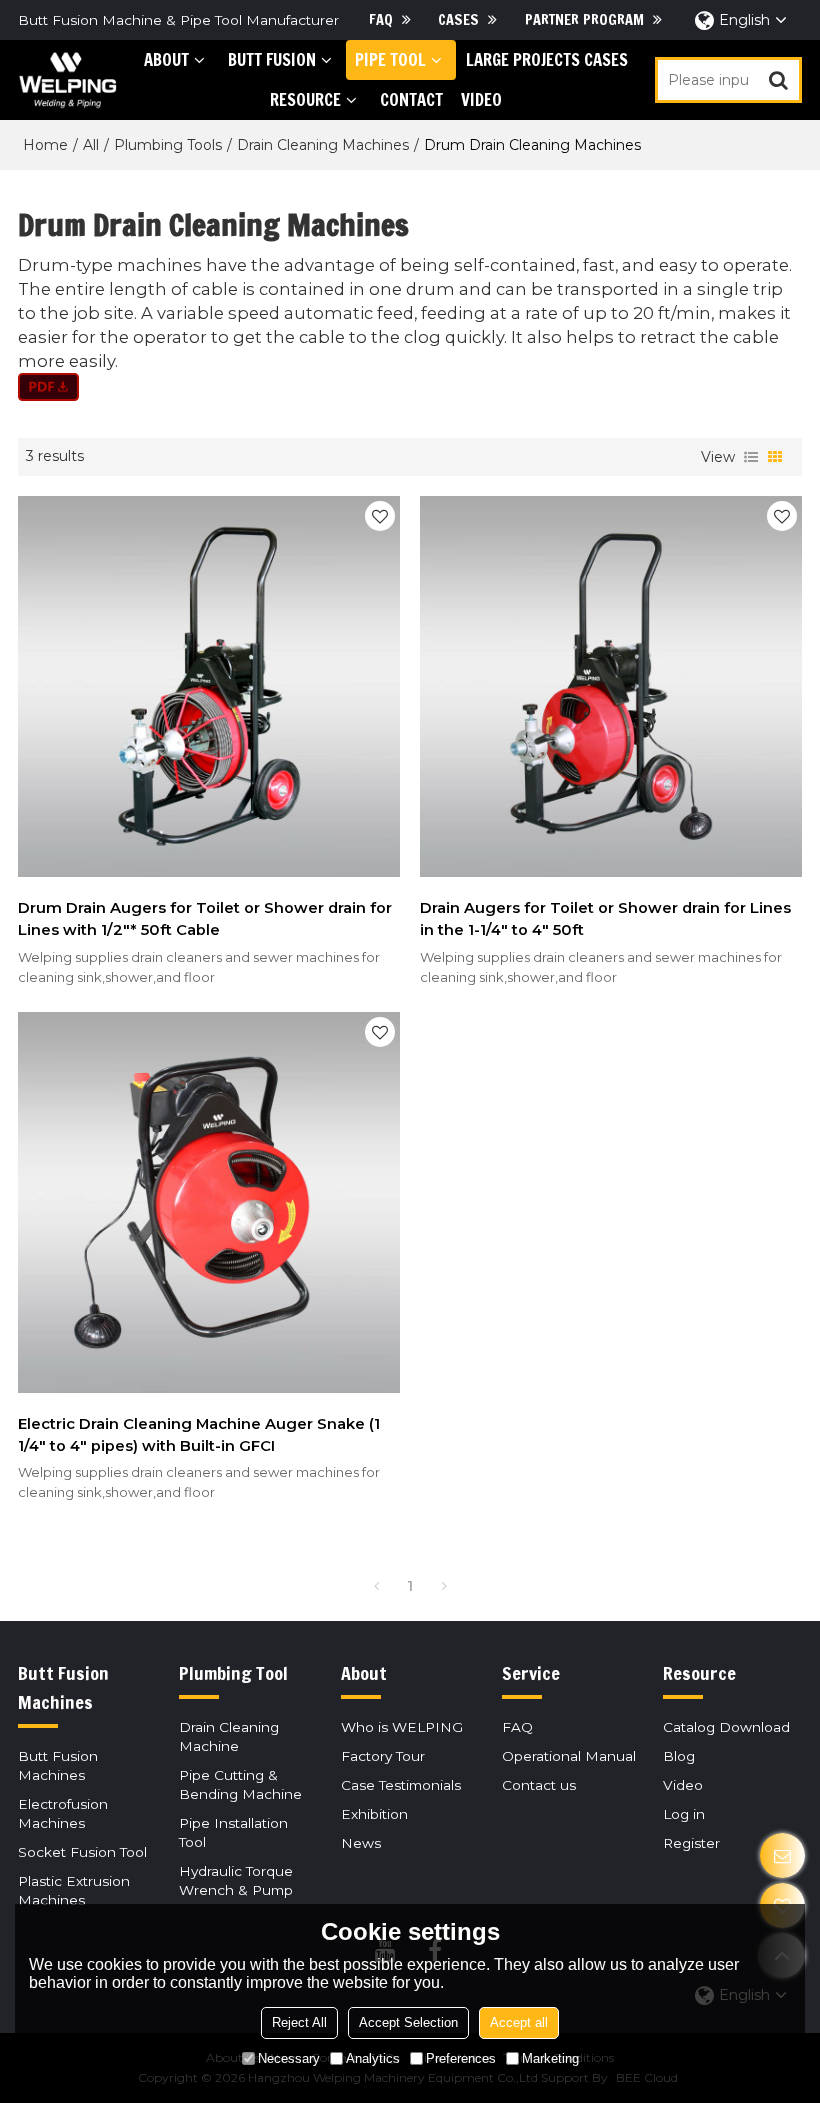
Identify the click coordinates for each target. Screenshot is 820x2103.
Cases (458, 19)
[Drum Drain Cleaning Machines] (410, 387)
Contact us (539, 1785)
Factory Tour (383, 1756)
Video (481, 99)
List (751, 457)
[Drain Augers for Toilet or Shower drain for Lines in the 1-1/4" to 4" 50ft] (611, 687)
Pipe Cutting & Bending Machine (240, 1784)
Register (691, 1843)
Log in (684, 1814)
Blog (679, 1756)
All (91, 145)
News (361, 1843)
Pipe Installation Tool (233, 1832)
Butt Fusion (272, 59)
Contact (411, 99)
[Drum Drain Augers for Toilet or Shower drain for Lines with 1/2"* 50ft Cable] (209, 687)
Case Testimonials (401, 1785)
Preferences (461, 2058)
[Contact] (782, 1855)
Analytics (373, 2058)
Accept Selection (408, 2022)
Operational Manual (569, 1756)
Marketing (550, 2058)
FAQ (381, 19)
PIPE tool (390, 59)
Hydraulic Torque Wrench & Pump (236, 1880)
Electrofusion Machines (63, 1813)
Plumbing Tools (168, 145)
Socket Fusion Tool (82, 1852)
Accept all (519, 2022)
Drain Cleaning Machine (229, 1736)
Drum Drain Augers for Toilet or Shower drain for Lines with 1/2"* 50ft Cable (205, 919)
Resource (305, 99)
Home (45, 145)
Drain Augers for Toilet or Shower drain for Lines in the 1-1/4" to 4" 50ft (605, 919)
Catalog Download (726, 1727)
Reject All (299, 2022)
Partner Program (584, 19)
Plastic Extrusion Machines (74, 1890)
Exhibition (374, 1814)
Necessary (289, 2058)
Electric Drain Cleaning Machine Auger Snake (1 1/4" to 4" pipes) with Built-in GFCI (199, 1435)
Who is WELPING (402, 1727)
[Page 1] (376, 1586)
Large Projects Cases (547, 59)
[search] (779, 80)
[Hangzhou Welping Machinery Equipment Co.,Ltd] (67, 80)
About (166, 59)
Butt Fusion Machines (58, 1765)
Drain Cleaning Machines (323, 145)
